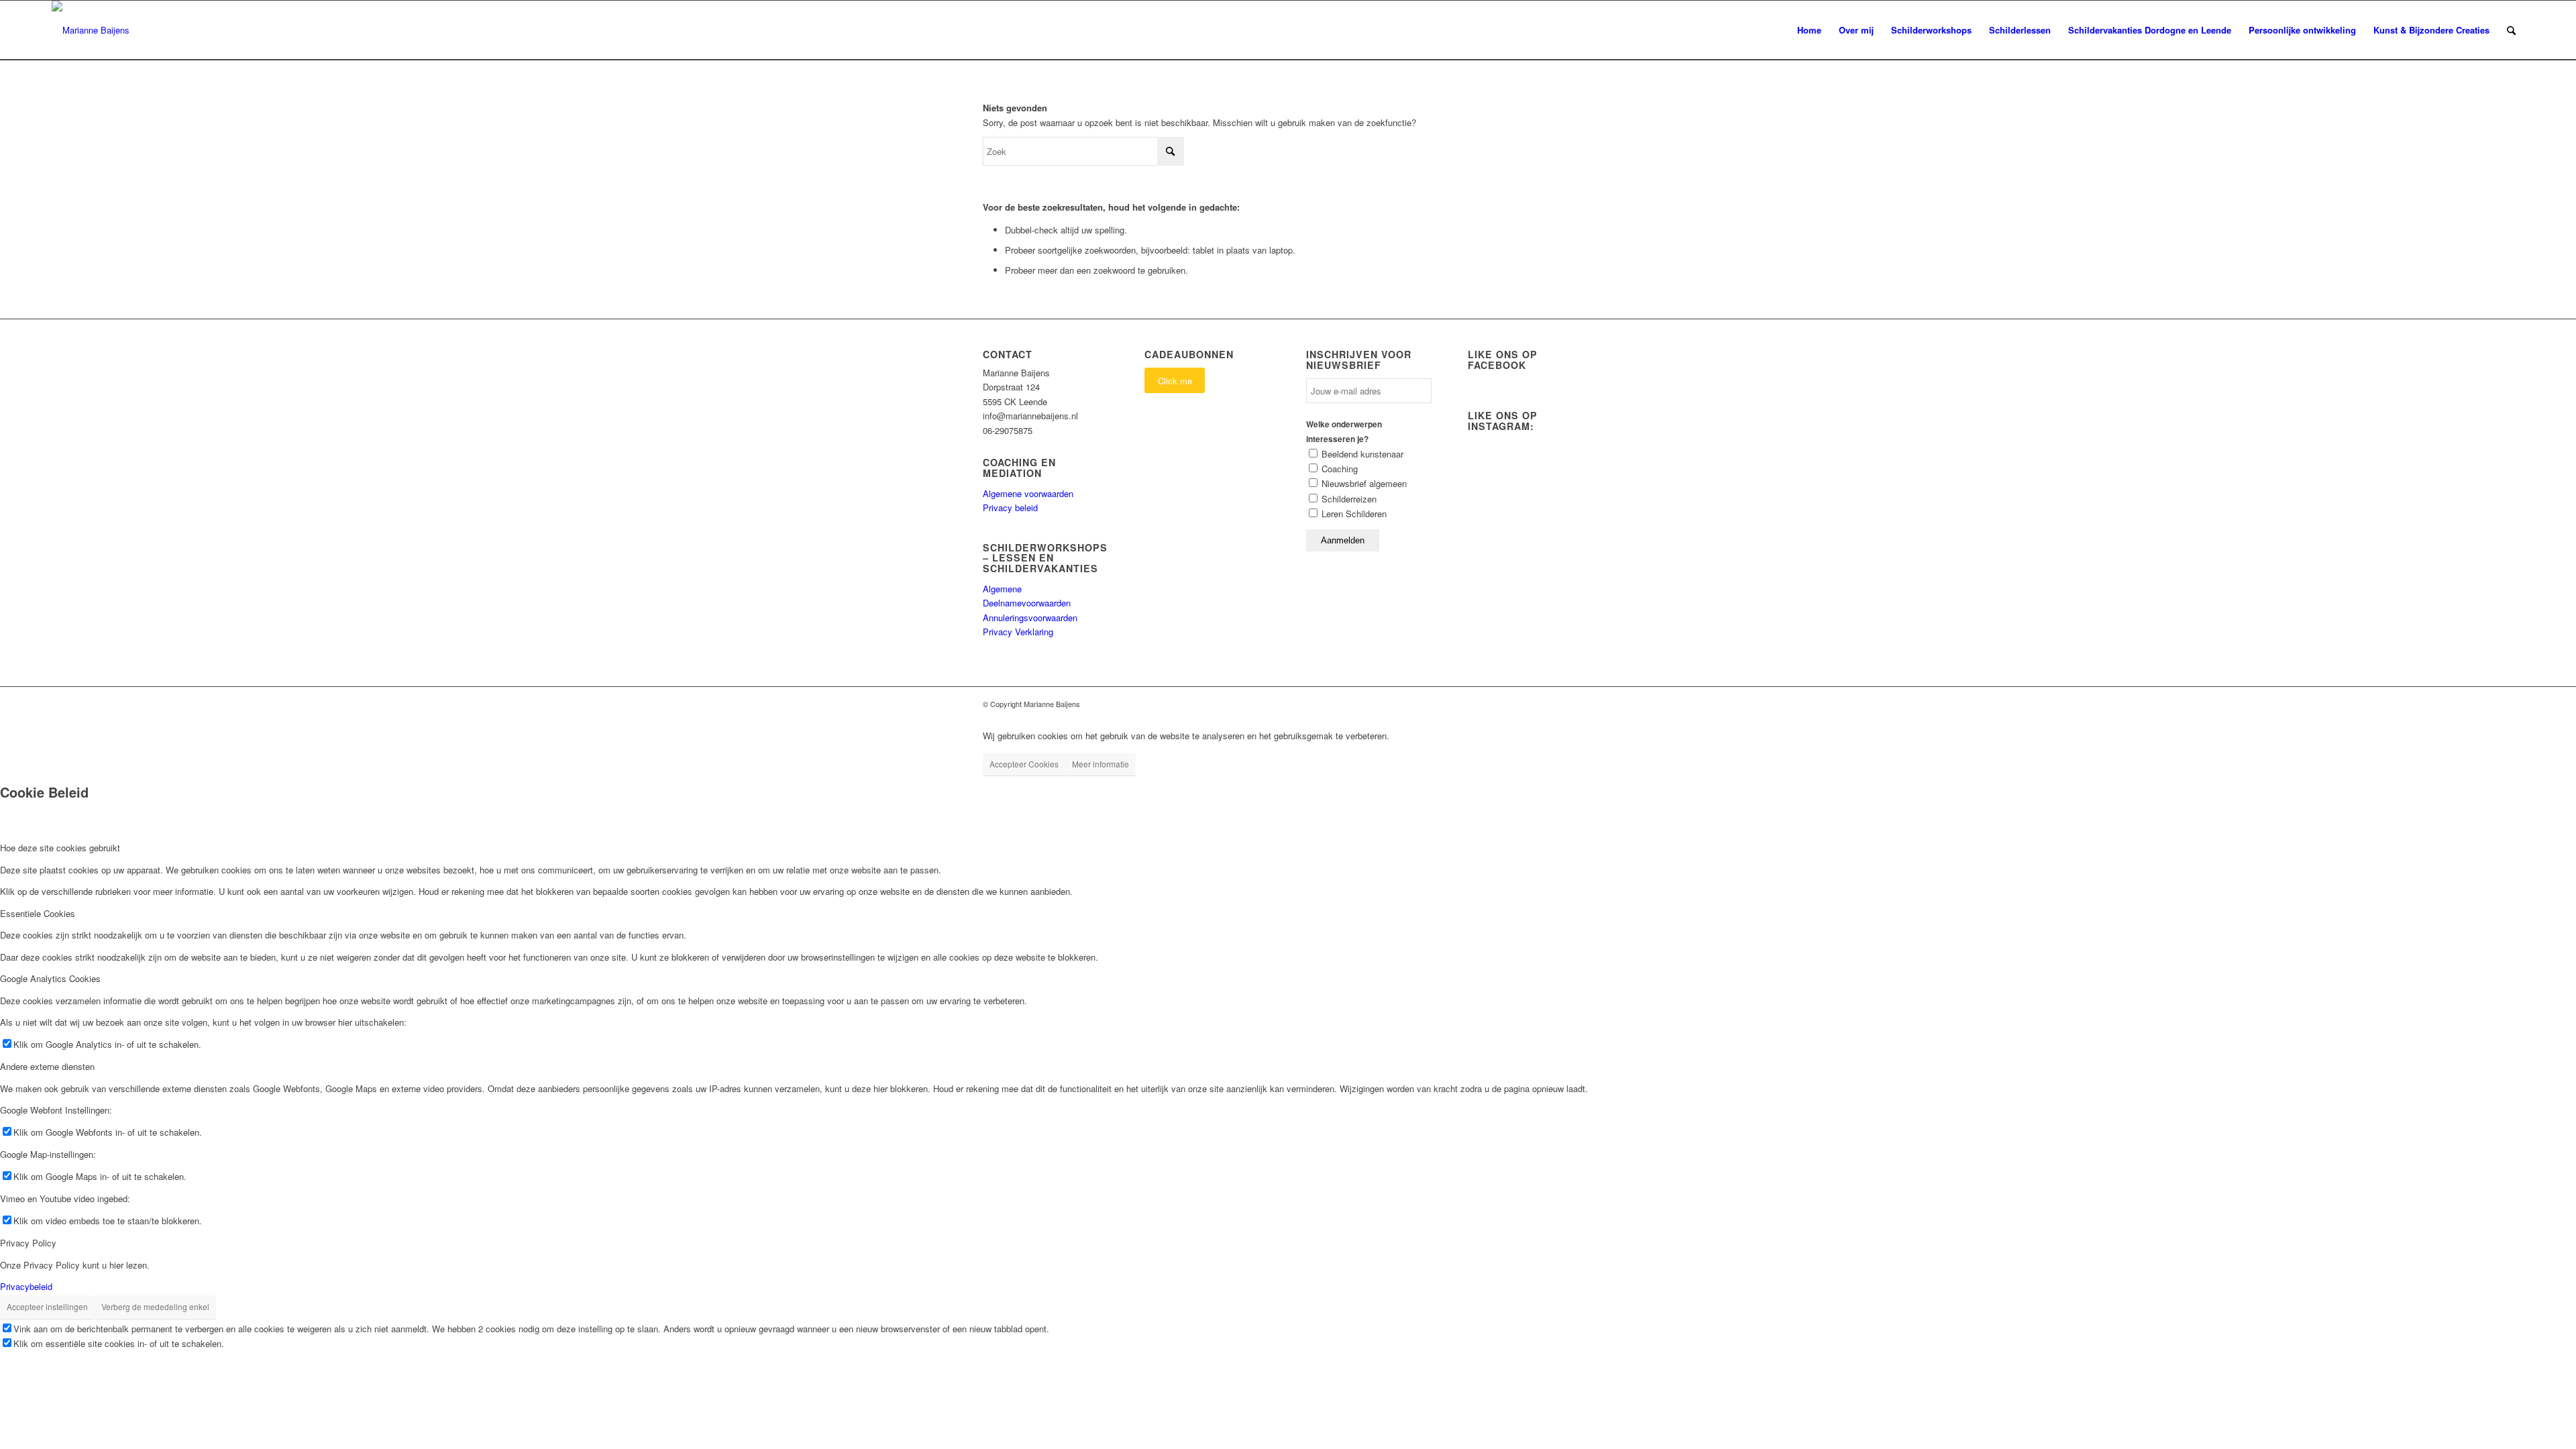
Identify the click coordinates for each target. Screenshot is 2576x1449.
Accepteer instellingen (47, 1306)
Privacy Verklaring (1018, 632)
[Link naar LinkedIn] (1583, 704)
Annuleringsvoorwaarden (1030, 618)
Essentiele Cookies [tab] (38, 913)
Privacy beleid (1010, 507)
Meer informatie (1101, 764)
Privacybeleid (26, 1286)
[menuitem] (1809, 30)
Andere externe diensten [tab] (47, 1066)
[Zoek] (2511, 30)
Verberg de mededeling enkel (155, 1306)
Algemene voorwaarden (1028, 493)
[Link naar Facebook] (1563, 704)
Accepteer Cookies (1024, 764)
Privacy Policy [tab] (28, 1243)
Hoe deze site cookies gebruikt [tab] (60, 848)
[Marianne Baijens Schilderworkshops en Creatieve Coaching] (91, 30)
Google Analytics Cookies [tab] (50, 978)
